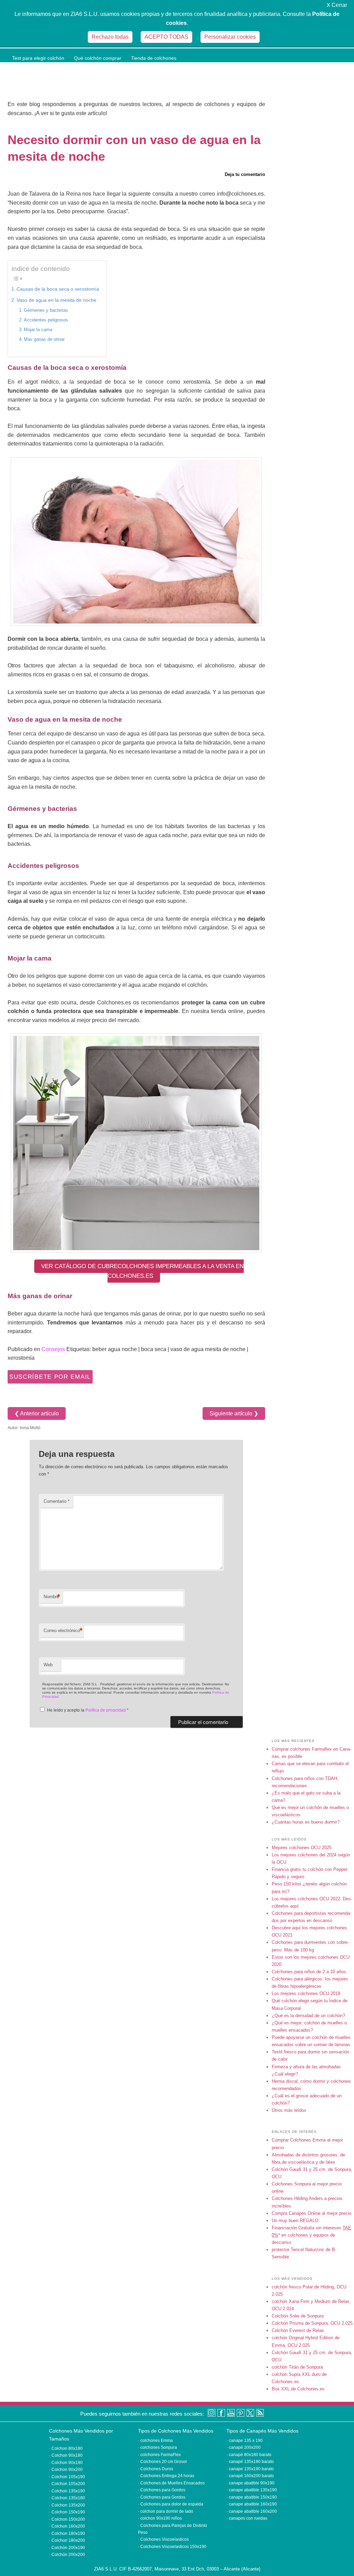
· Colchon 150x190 (67, 2512)
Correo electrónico (63, 1631)
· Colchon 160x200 (67, 2526)
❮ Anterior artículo (37, 1413)
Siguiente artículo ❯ (234, 1413)
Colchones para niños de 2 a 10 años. (310, 1972)
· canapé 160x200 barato (250, 2476)
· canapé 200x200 (244, 2447)
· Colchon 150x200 (67, 2519)
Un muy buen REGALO (295, 2221)
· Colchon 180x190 (67, 2533)
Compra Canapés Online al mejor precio (311, 2213)
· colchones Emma (155, 2441)
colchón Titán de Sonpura (297, 2367)
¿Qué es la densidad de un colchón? (308, 2016)
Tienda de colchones (154, 58)
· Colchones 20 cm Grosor (162, 2462)
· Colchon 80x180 (66, 2448)
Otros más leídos (289, 2110)
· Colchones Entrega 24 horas (166, 2476)
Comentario (57, 1501)
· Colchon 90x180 (66, 2455)
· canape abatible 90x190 (250, 2483)
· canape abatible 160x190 (252, 2504)
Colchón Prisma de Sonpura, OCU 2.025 (312, 2323)
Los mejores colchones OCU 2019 (306, 1993)
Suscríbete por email (50, 1377)
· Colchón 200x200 (67, 2555)
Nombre (52, 1597)
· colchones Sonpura (157, 2447)
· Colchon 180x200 (67, 2540)
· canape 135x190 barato (250, 2469)
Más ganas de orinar (44, 339)
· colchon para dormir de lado (166, 2511)
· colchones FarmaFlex (159, 2455)
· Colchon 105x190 (67, 2477)
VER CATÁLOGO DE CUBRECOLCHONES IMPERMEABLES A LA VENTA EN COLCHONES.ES (142, 1271)
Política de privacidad (106, 1710)
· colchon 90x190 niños (160, 2518)
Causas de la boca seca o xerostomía (58, 289)
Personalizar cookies (230, 37)
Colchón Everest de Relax (298, 2330)
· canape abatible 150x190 (252, 2497)
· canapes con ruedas (247, 2518)
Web (48, 1665)
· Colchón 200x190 (67, 2548)
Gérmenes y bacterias (46, 310)
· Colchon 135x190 (67, 2491)
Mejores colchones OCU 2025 (302, 1848)
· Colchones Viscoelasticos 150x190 (172, 2547)
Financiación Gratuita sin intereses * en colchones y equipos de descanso (311, 2235)
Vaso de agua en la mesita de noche (57, 300)
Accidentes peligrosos (46, 320)
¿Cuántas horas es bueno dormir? (306, 1822)
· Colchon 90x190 (66, 2463)
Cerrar (337, 5)
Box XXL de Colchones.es (298, 2389)
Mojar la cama (38, 330)
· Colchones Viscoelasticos (163, 2539)
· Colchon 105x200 (67, 2484)
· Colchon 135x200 (67, 2505)
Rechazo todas (110, 37)
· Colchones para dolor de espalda (171, 2504)
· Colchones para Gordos (162, 2490)
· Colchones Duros (156, 2469)
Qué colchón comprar (98, 58)
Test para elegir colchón (38, 58)
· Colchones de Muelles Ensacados (171, 2483)
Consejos (53, 1349)
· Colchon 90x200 (66, 2470)
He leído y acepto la (88, 1710)
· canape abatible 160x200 (252, 2511)
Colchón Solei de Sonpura (298, 2316)
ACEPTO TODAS (166, 37)
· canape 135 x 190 (245, 2441)
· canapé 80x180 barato (249, 2455)
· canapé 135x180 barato (250, 2462)
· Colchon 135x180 (67, 2498)
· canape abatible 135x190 (252, 2490)
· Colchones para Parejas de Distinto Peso (173, 2526)
